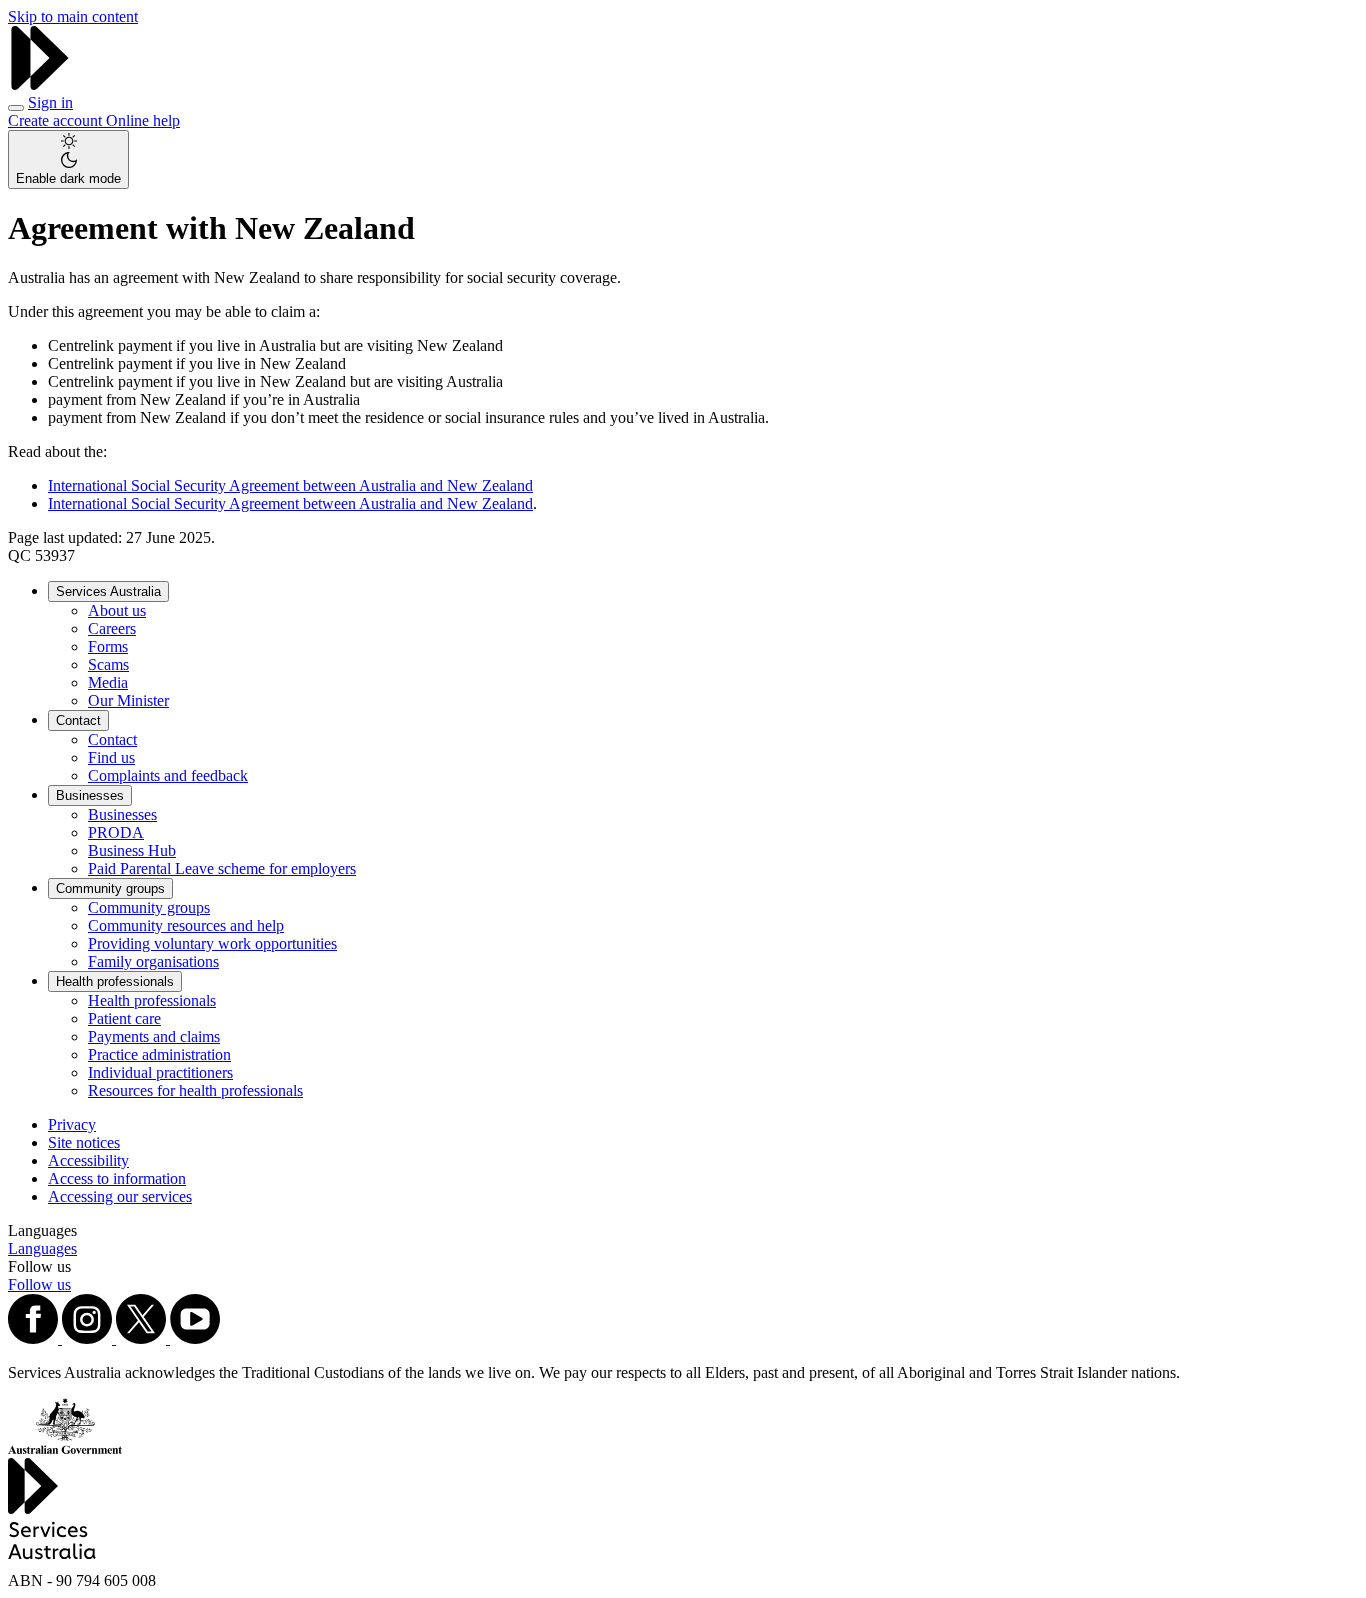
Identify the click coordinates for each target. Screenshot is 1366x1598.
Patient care (124, 1018)
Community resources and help (186, 925)
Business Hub (132, 850)
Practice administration (159, 1054)
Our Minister (128, 700)
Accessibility (88, 1160)
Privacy (72, 1124)
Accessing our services (120, 1196)
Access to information (117, 1178)
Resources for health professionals (195, 1090)
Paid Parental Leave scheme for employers (222, 868)
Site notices (84, 1142)
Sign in (50, 102)
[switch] (68, 159)
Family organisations (153, 961)
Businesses (90, 795)
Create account (57, 120)
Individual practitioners (160, 1072)
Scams (108, 664)
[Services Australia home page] (40, 84)
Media (108, 682)
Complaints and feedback (168, 775)
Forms (108, 646)
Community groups (110, 888)
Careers (112, 628)
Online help (143, 120)
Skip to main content (73, 16)
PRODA (116, 832)
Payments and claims (154, 1036)
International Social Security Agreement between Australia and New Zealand (290, 485)
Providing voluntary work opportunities (212, 943)
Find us (111, 757)
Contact (78, 720)
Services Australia (108, 591)
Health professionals (115, 981)
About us (117, 610)
